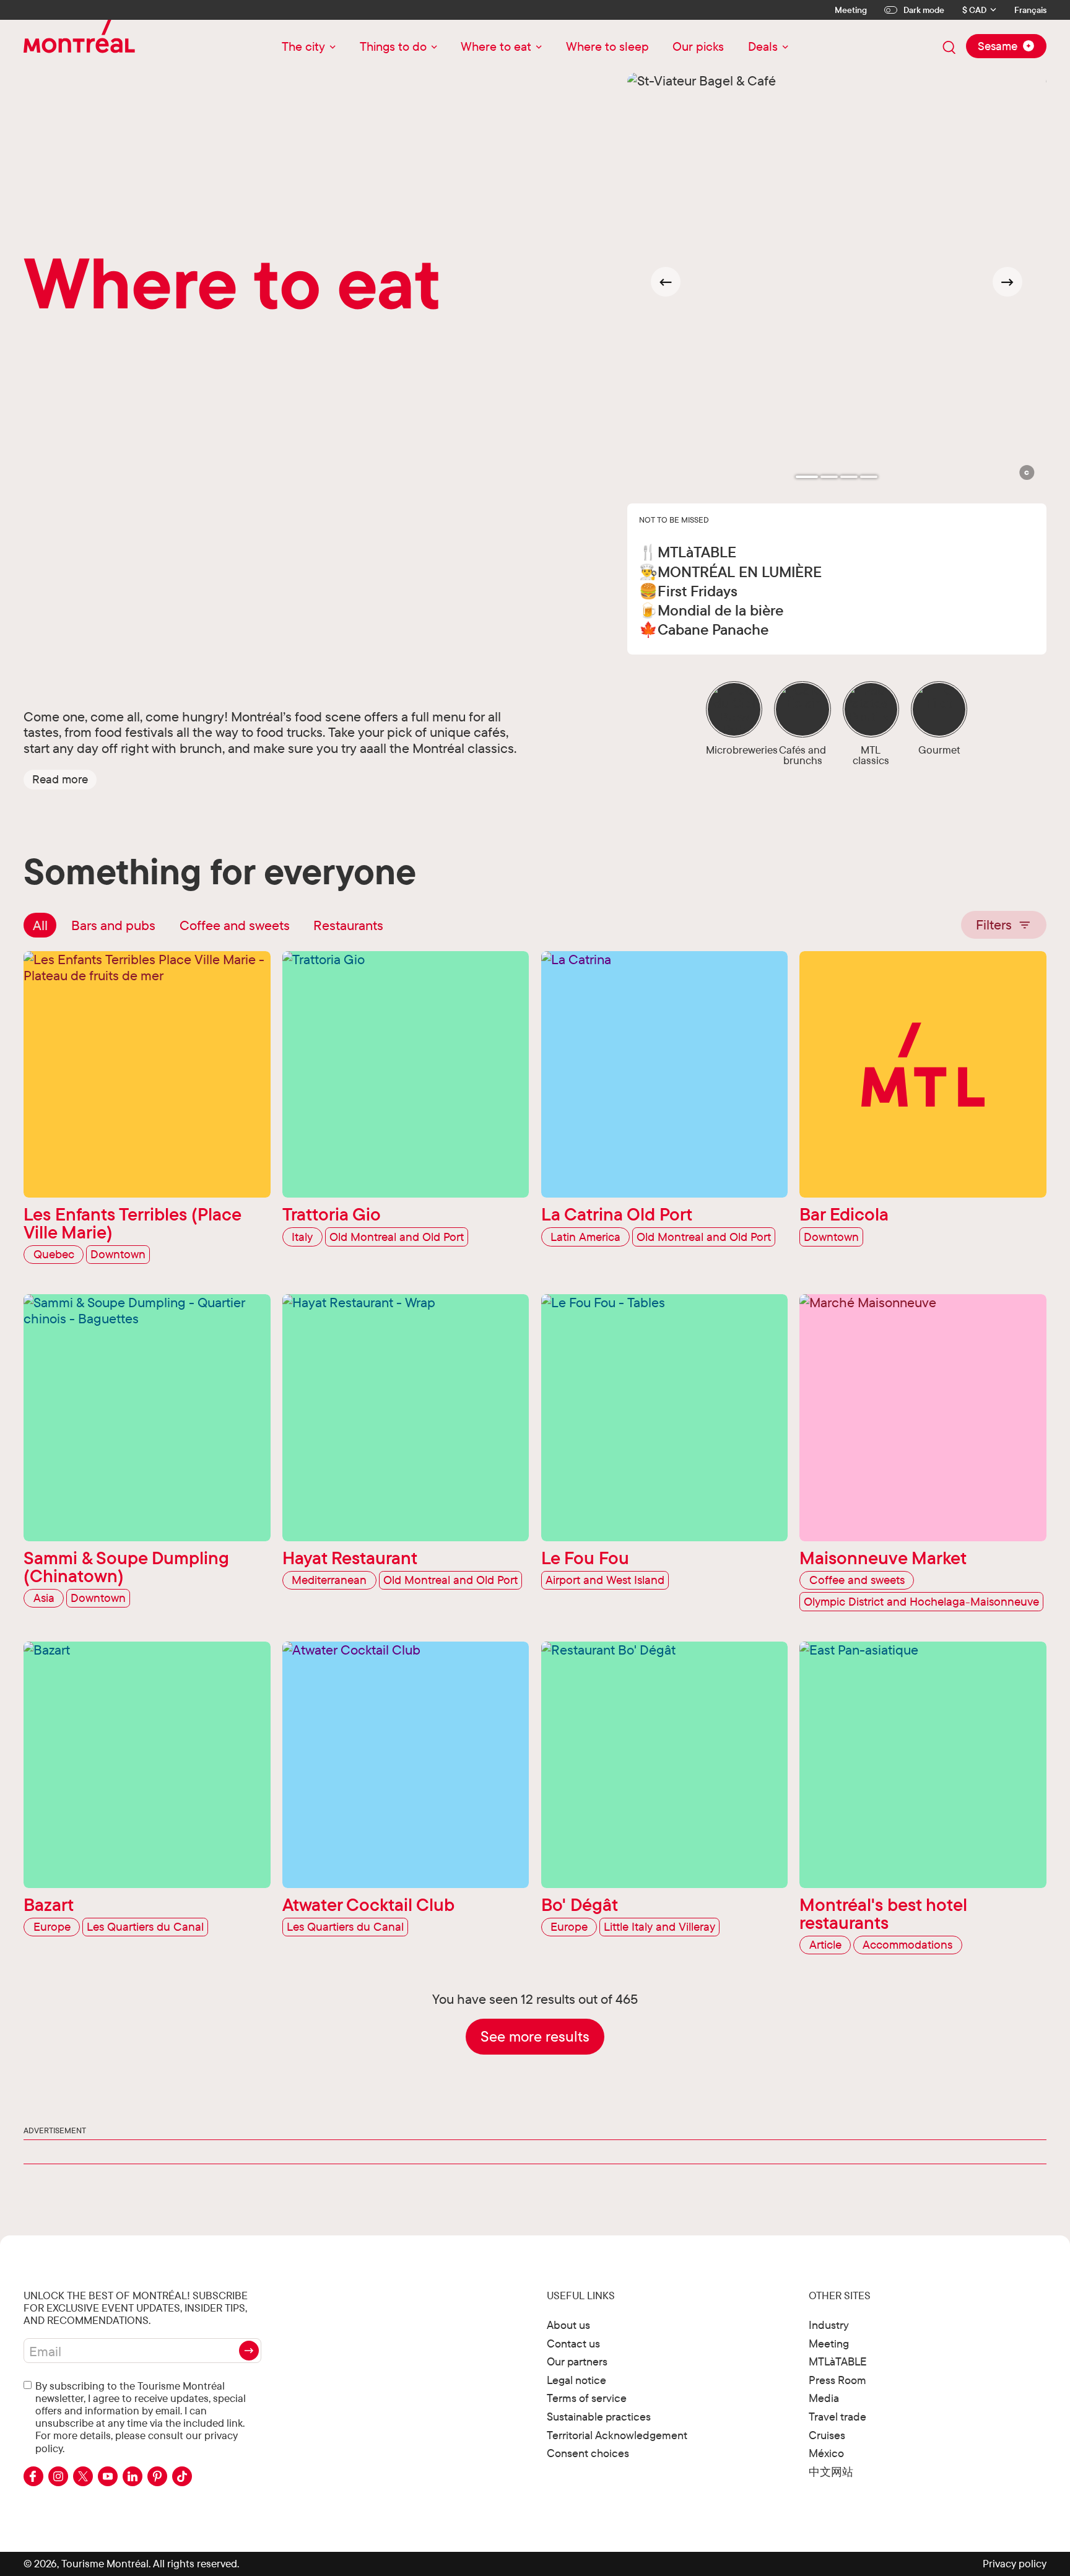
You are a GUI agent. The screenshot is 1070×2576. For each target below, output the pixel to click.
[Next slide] (1007, 282)
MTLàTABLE (838, 2361)
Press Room (837, 2380)
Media (824, 2398)
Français (1030, 10)
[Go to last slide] (666, 282)
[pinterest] (157, 2476)
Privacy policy (1015, 2563)
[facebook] (33, 2476)
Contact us (573, 2343)
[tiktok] (182, 2476)
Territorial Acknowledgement (617, 2435)
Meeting (851, 10)
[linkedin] (133, 2476)
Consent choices (588, 2453)
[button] (60, 780)
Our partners (577, 2361)
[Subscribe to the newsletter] (249, 2351)
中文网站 (831, 2472)
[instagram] (58, 2476)
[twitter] (83, 2476)
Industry (829, 2325)
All (40, 925)
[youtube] (108, 2476)
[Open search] (949, 48)
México (826, 2453)
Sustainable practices (599, 2417)
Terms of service (587, 2398)
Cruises (827, 2435)
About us (568, 2325)
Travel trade (837, 2417)
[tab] (807, 477)
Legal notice (576, 2380)
